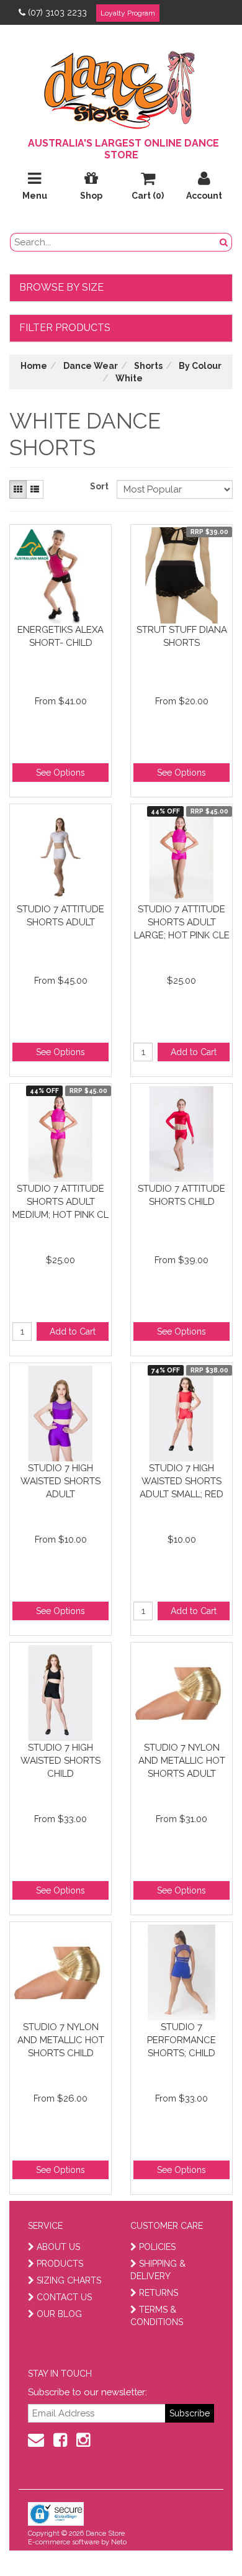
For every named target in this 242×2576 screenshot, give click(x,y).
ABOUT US (58, 2247)
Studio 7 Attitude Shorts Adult (60, 916)
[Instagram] (83, 2440)
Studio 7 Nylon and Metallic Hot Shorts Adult (182, 1760)
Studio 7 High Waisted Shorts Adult (60, 1481)
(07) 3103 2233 (57, 12)
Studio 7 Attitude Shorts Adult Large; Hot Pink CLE (182, 922)
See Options (60, 773)
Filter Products (65, 328)
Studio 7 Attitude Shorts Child (181, 1195)
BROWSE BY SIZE (61, 287)
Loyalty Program (128, 13)
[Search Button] (224, 242)
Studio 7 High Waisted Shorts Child (60, 1760)
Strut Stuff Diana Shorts (182, 636)
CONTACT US (64, 2297)
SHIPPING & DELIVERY (158, 2270)
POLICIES (157, 2247)
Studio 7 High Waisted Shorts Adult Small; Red (181, 1481)
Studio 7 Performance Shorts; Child (181, 2040)
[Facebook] (60, 2440)
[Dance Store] (121, 87)
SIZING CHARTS (69, 2280)
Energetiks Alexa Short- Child (60, 636)
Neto (119, 2542)
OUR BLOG (59, 2314)
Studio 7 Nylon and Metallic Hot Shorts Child (61, 2040)
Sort (99, 486)
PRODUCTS (60, 2264)
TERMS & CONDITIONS (157, 2316)
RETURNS (159, 2293)
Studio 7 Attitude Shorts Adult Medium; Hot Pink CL (60, 1201)
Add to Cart (194, 1052)
